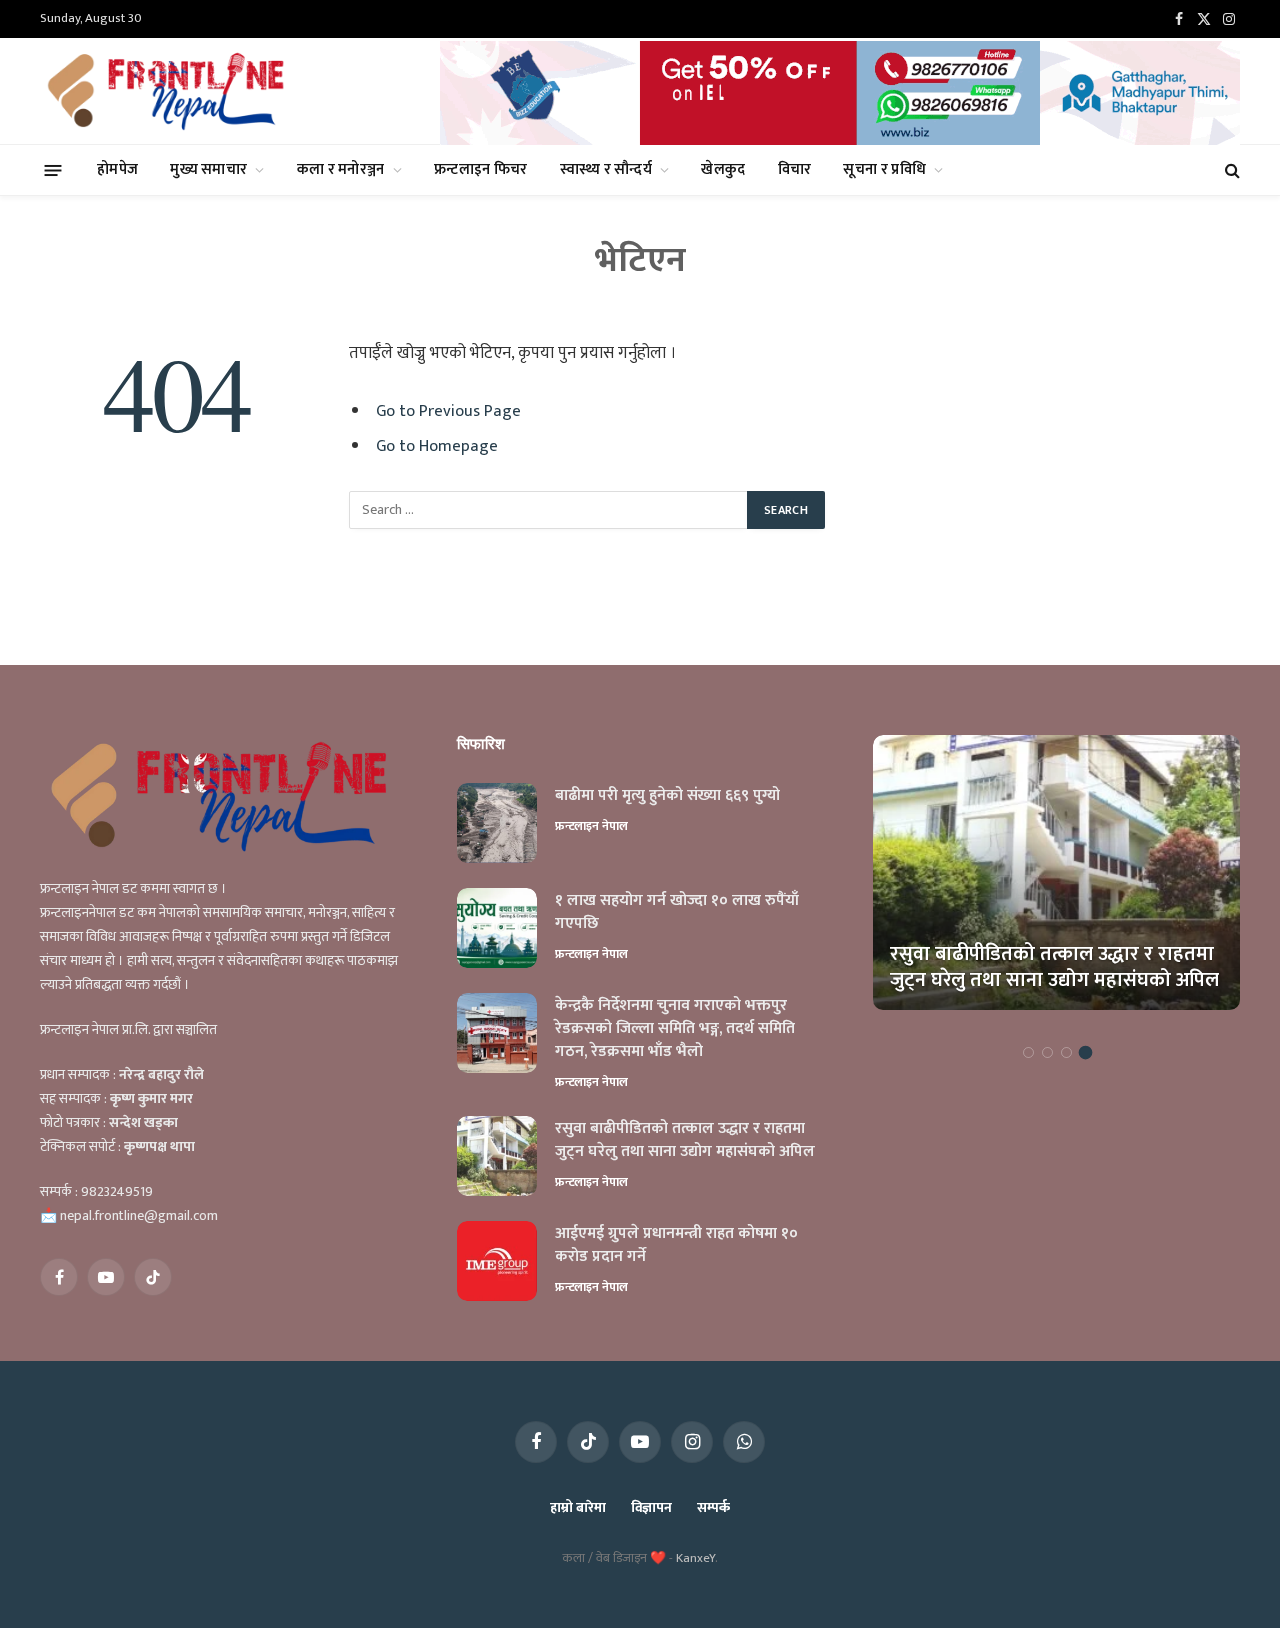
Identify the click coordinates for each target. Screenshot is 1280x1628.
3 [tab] (1066, 1052)
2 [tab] (1047, 1052)
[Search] (1230, 170)
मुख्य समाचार (208, 169)
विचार (795, 169)
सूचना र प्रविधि (884, 169)
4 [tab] (1085, 1052)
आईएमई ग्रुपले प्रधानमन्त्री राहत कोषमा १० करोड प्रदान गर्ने (676, 1246)
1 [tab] (1028, 1052)
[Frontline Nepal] (169, 91)
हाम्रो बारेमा (577, 1507)
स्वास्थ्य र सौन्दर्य (606, 169)
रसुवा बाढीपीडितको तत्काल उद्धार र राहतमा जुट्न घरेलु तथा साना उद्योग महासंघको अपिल (685, 1141)
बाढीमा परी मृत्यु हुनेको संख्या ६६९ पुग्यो (667, 796)
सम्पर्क (713, 1507)
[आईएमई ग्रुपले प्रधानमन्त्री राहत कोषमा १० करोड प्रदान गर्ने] (497, 1261)
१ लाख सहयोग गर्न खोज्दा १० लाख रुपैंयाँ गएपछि (677, 913)
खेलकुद (723, 169)
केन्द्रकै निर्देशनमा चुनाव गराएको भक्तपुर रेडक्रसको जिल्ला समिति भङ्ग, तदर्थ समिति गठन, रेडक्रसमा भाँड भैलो (675, 1029)
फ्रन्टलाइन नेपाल (591, 826)
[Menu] (53, 169)
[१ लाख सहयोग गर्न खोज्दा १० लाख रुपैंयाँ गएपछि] (497, 928)
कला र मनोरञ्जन (341, 169)
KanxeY (695, 1558)
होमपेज (117, 169)
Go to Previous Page (448, 411)
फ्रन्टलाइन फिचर (481, 169)
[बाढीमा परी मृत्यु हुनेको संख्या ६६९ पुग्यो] (497, 823)
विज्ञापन (651, 1507)
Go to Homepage (437, 446)
